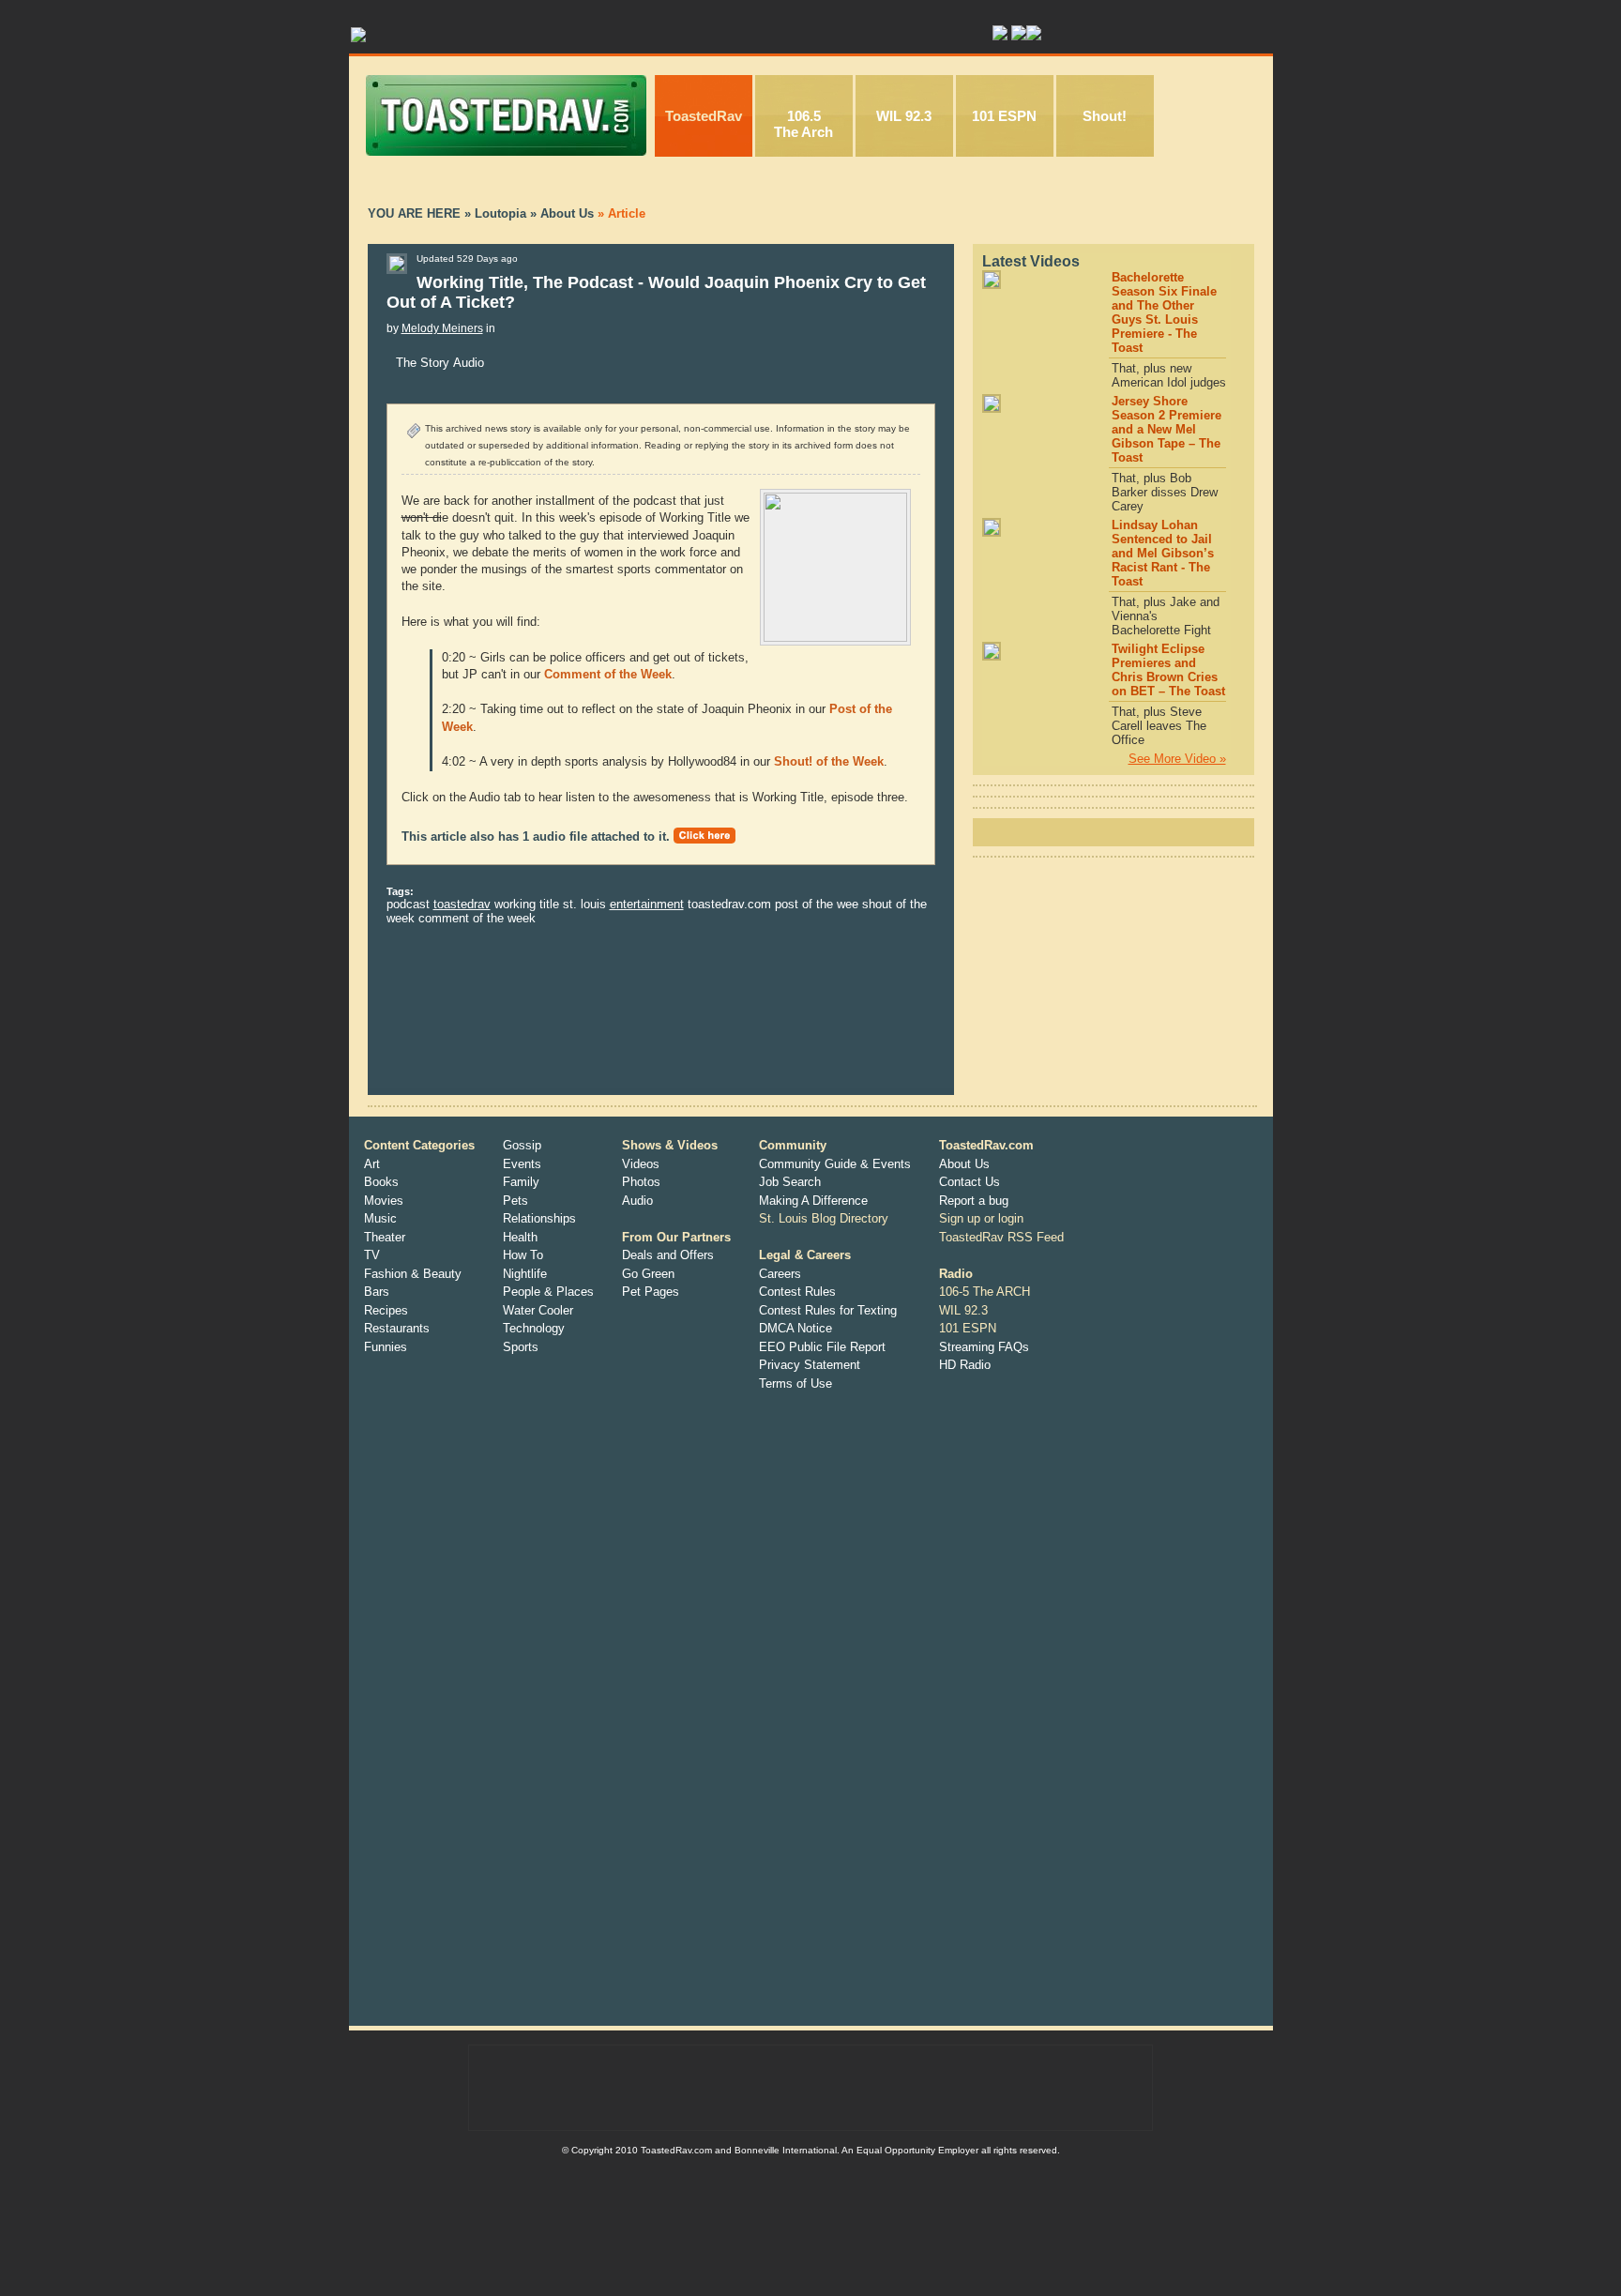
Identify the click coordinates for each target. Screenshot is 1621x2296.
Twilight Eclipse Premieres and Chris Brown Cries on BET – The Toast (1168, 670)
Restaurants (397, 1328)
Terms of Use (795, 1384)
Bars (377, 1292)
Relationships (539, 1218)
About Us (964, 1164)
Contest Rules (797, 1292)
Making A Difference (813, 1201)
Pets (515, 1201)
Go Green (648, 1274)
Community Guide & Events (835, 1164)
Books (381, 1182)
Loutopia (500, 213)
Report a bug (974, 1201)
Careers (780, 1274)
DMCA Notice (795, 1328)
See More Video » (1177, 759)
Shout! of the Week (829, 761)
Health (520, 1237)
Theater (385, 1237)
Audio (637, 1201)
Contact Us (970, 1182)
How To (523, 1255)
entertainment (647, 904)
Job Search (790, 1182)
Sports (521, 1347)
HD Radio (965, 1365)
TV (372, 1255)
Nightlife (525, 1274)
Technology (534, 1328)
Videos (641, 1164)
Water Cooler (538, 1310)
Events (522, 1164)
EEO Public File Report (822, 1347)
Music (380, 1218)
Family (521, 1182)
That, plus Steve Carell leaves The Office (1159, 726)
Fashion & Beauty (413, 1274)
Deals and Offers (668, 1255)
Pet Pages (651, 1292)
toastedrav (462, 904)
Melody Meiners (442, 328)
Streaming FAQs (984, 1347)
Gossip (522, 1145)
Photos (641, 1182)
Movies (384, 1201)
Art (372, 1164)
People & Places (548, 1292)
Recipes (386, 1310)
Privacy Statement (810, 1365)
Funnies (386, 1347)
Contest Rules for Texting (828, 1310)
